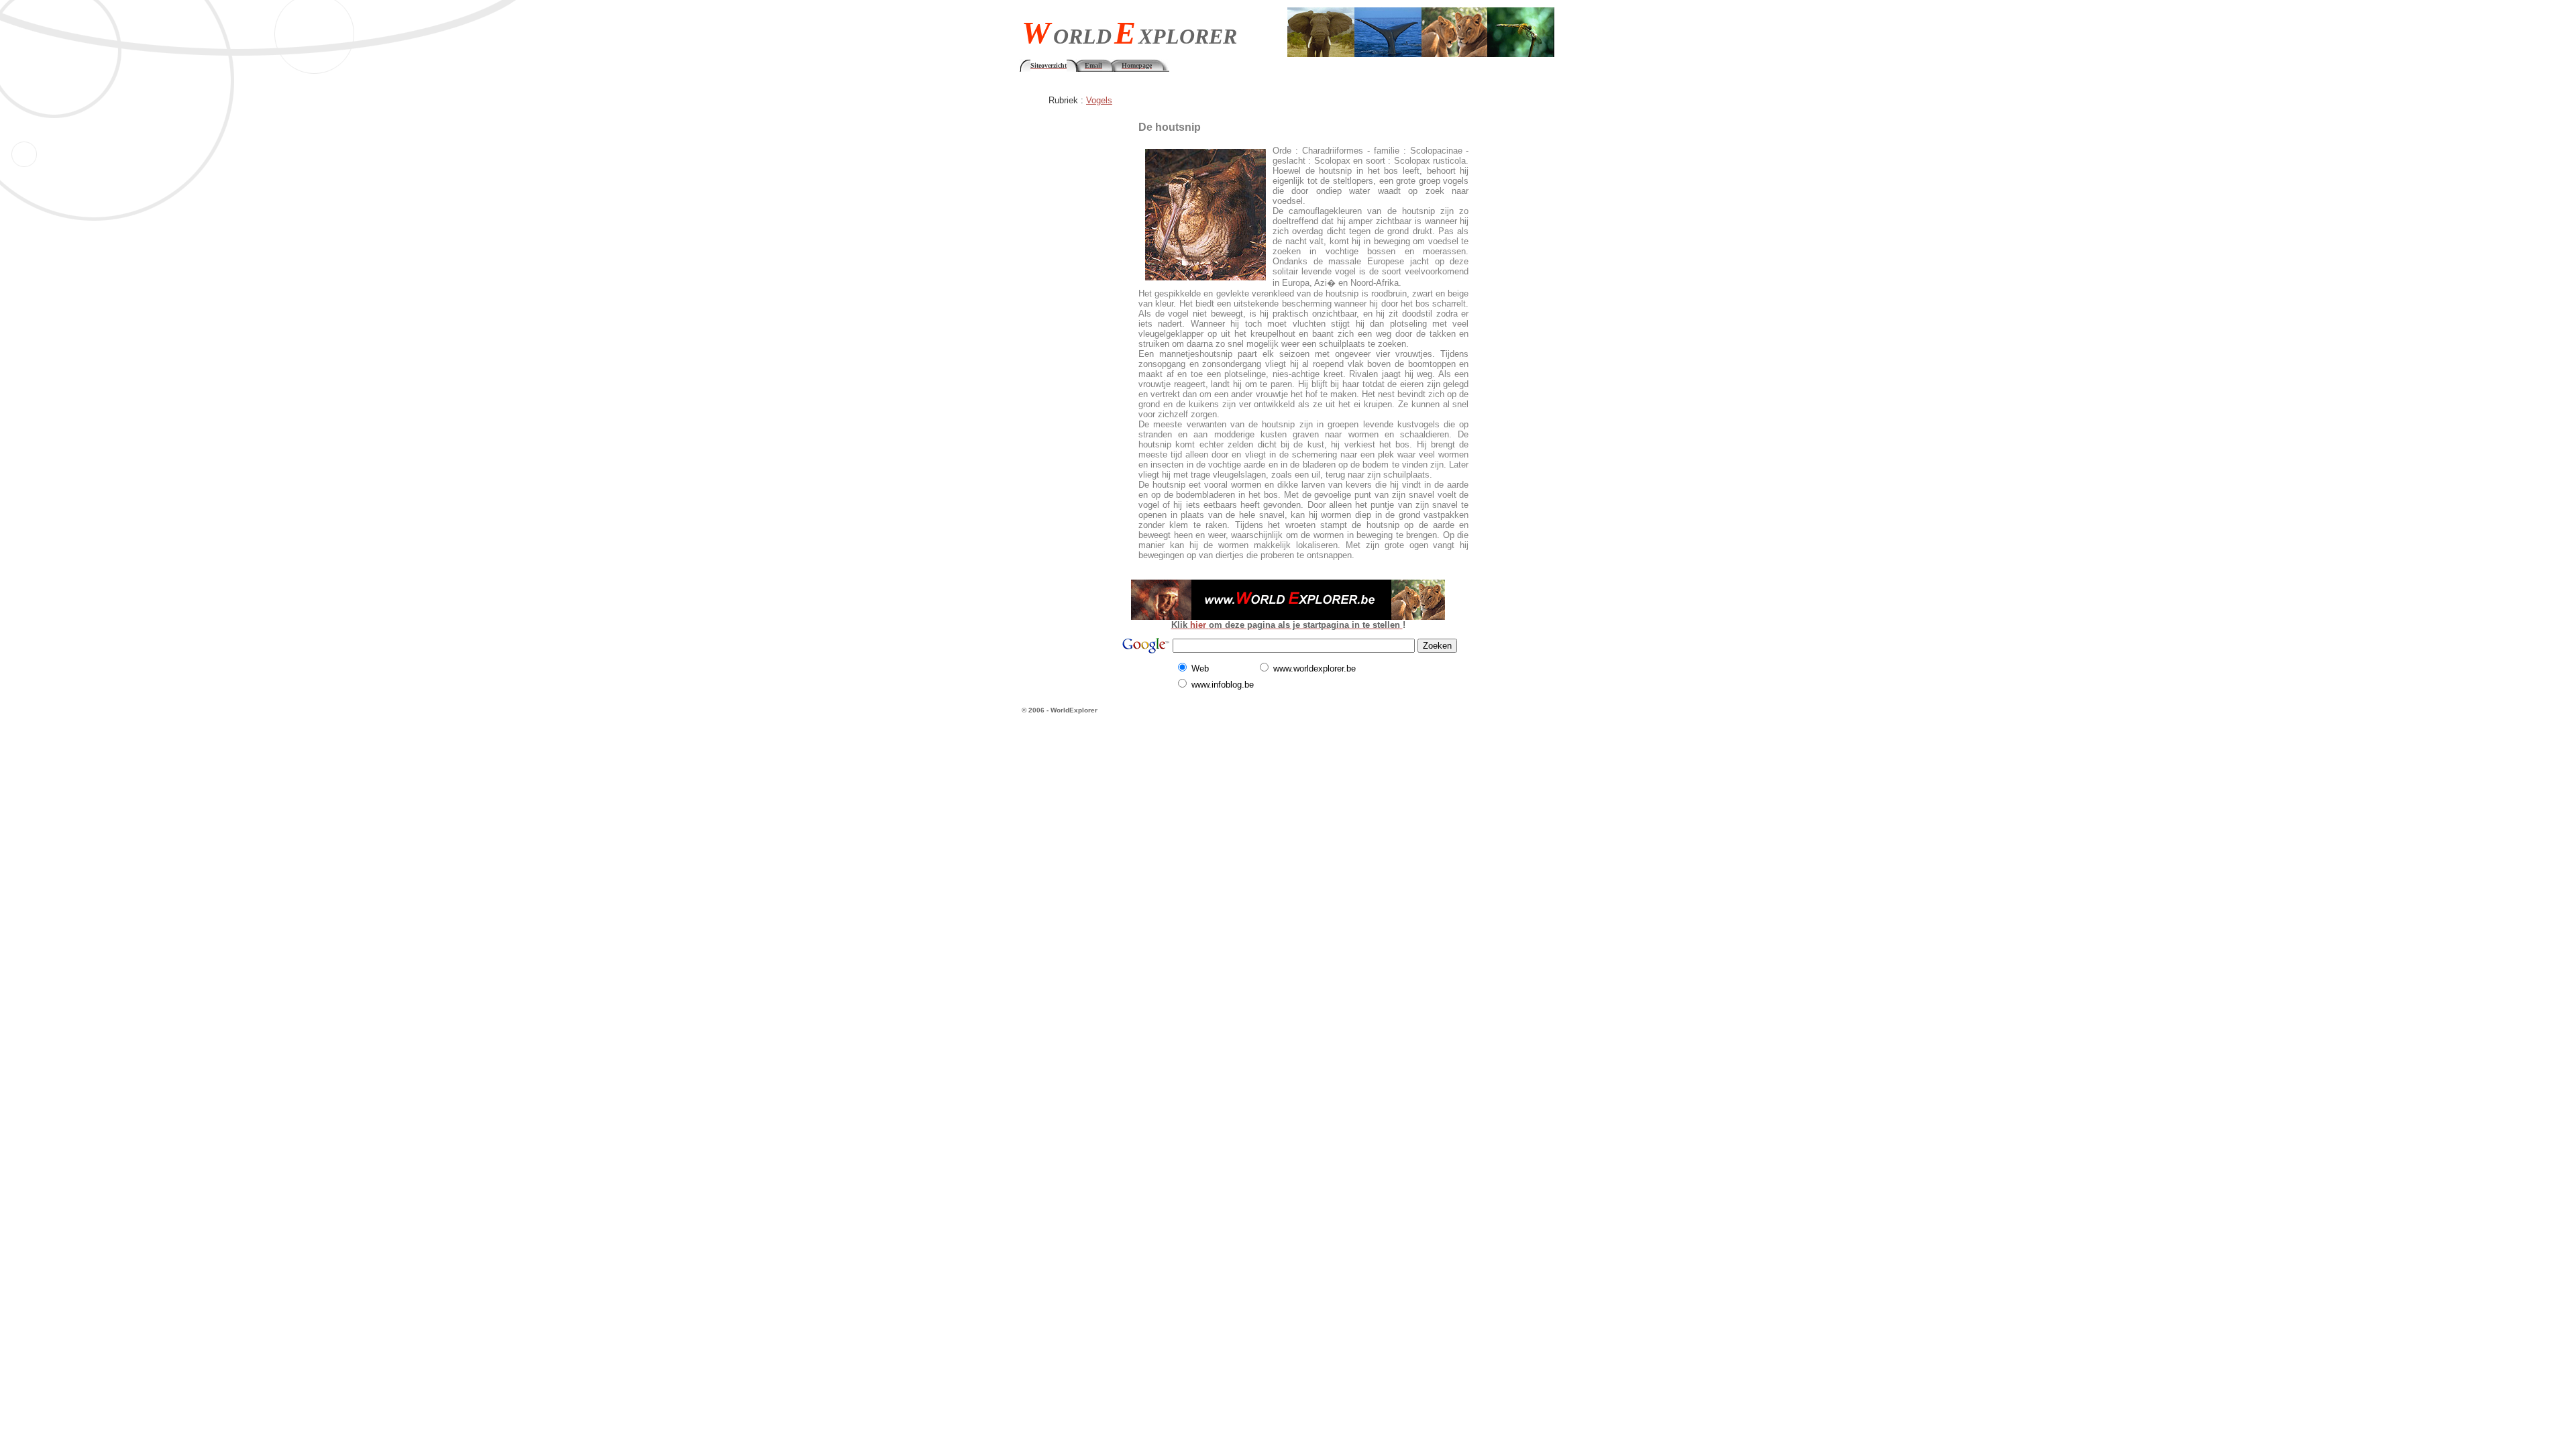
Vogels (1099, 100)
